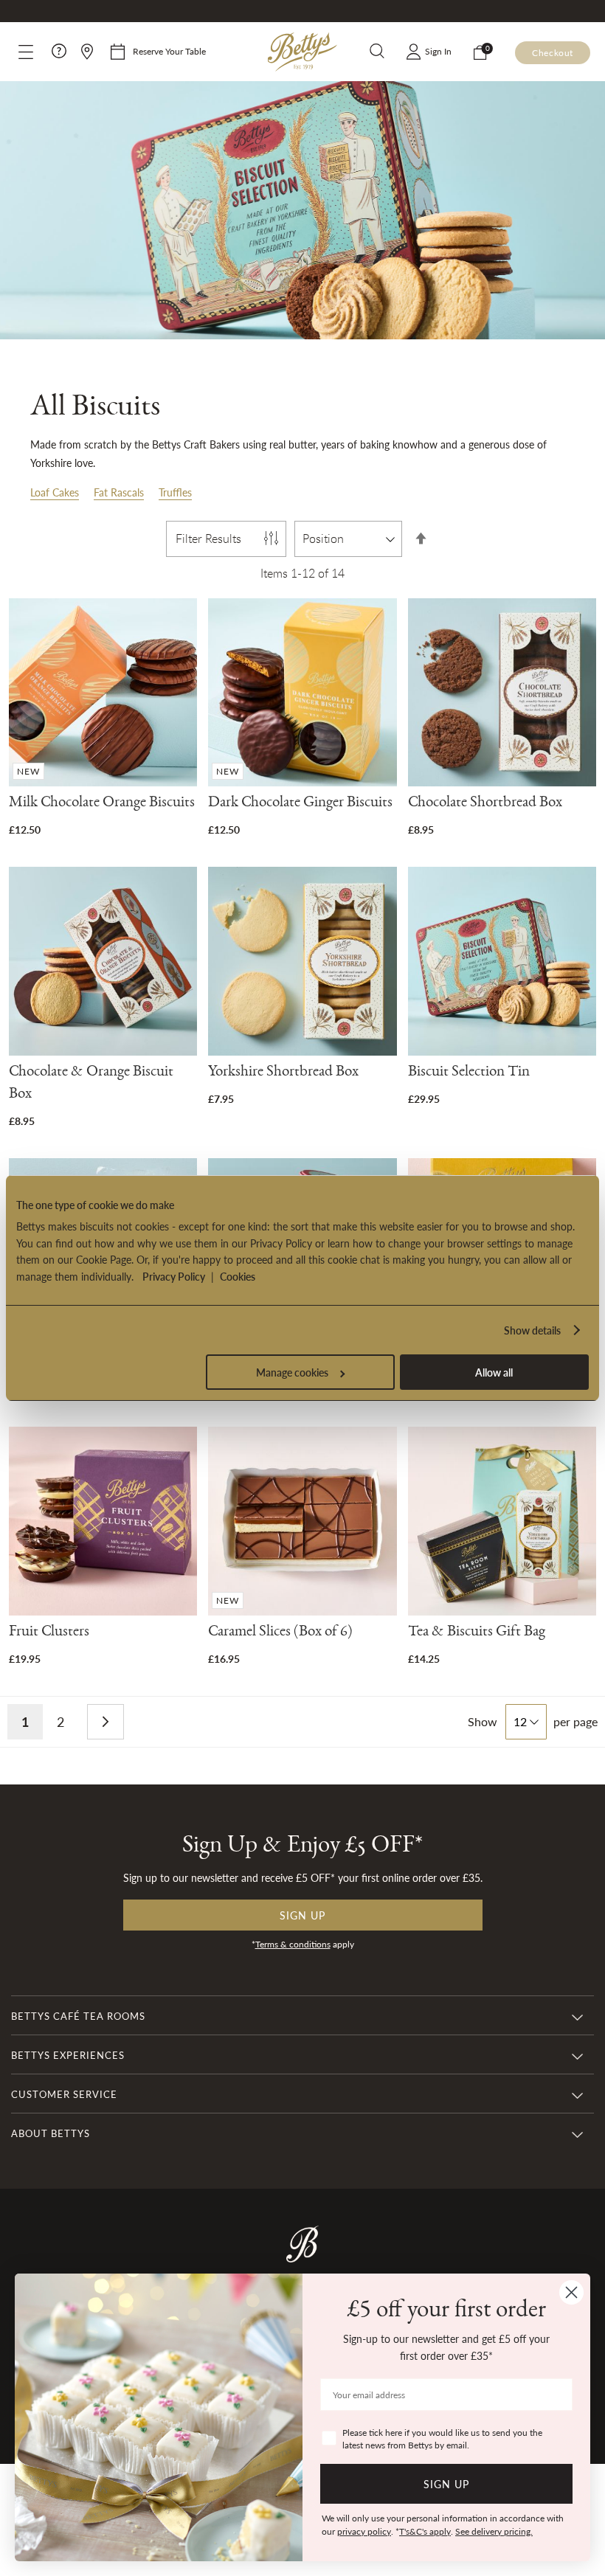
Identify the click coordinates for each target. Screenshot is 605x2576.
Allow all (494, 1372)
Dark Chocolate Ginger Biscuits (300, 804)
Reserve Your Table (169, 51)
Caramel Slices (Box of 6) (280, 1634)
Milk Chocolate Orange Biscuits (102, 804)
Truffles (175, 492)
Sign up (302, 1915)
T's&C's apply (425, 2531)
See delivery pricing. (494, 2531)
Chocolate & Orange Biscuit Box (91, 1085)
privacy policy (364, 2531)
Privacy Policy (174, 1276)
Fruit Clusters (49, 1634)
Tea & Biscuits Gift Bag (477, 1634)
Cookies (238, 1276)
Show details (532, 1330)
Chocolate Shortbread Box (485, 804)
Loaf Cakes (55, 492)
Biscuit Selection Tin (469, 1074)
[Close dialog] (571, 2292)
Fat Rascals (119, 492)
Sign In (438, 51)
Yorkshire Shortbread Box (283, 1074)
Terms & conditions (293, 1944)
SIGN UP (446, 2484)
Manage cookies (292, 1372)
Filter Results (208, 539)
